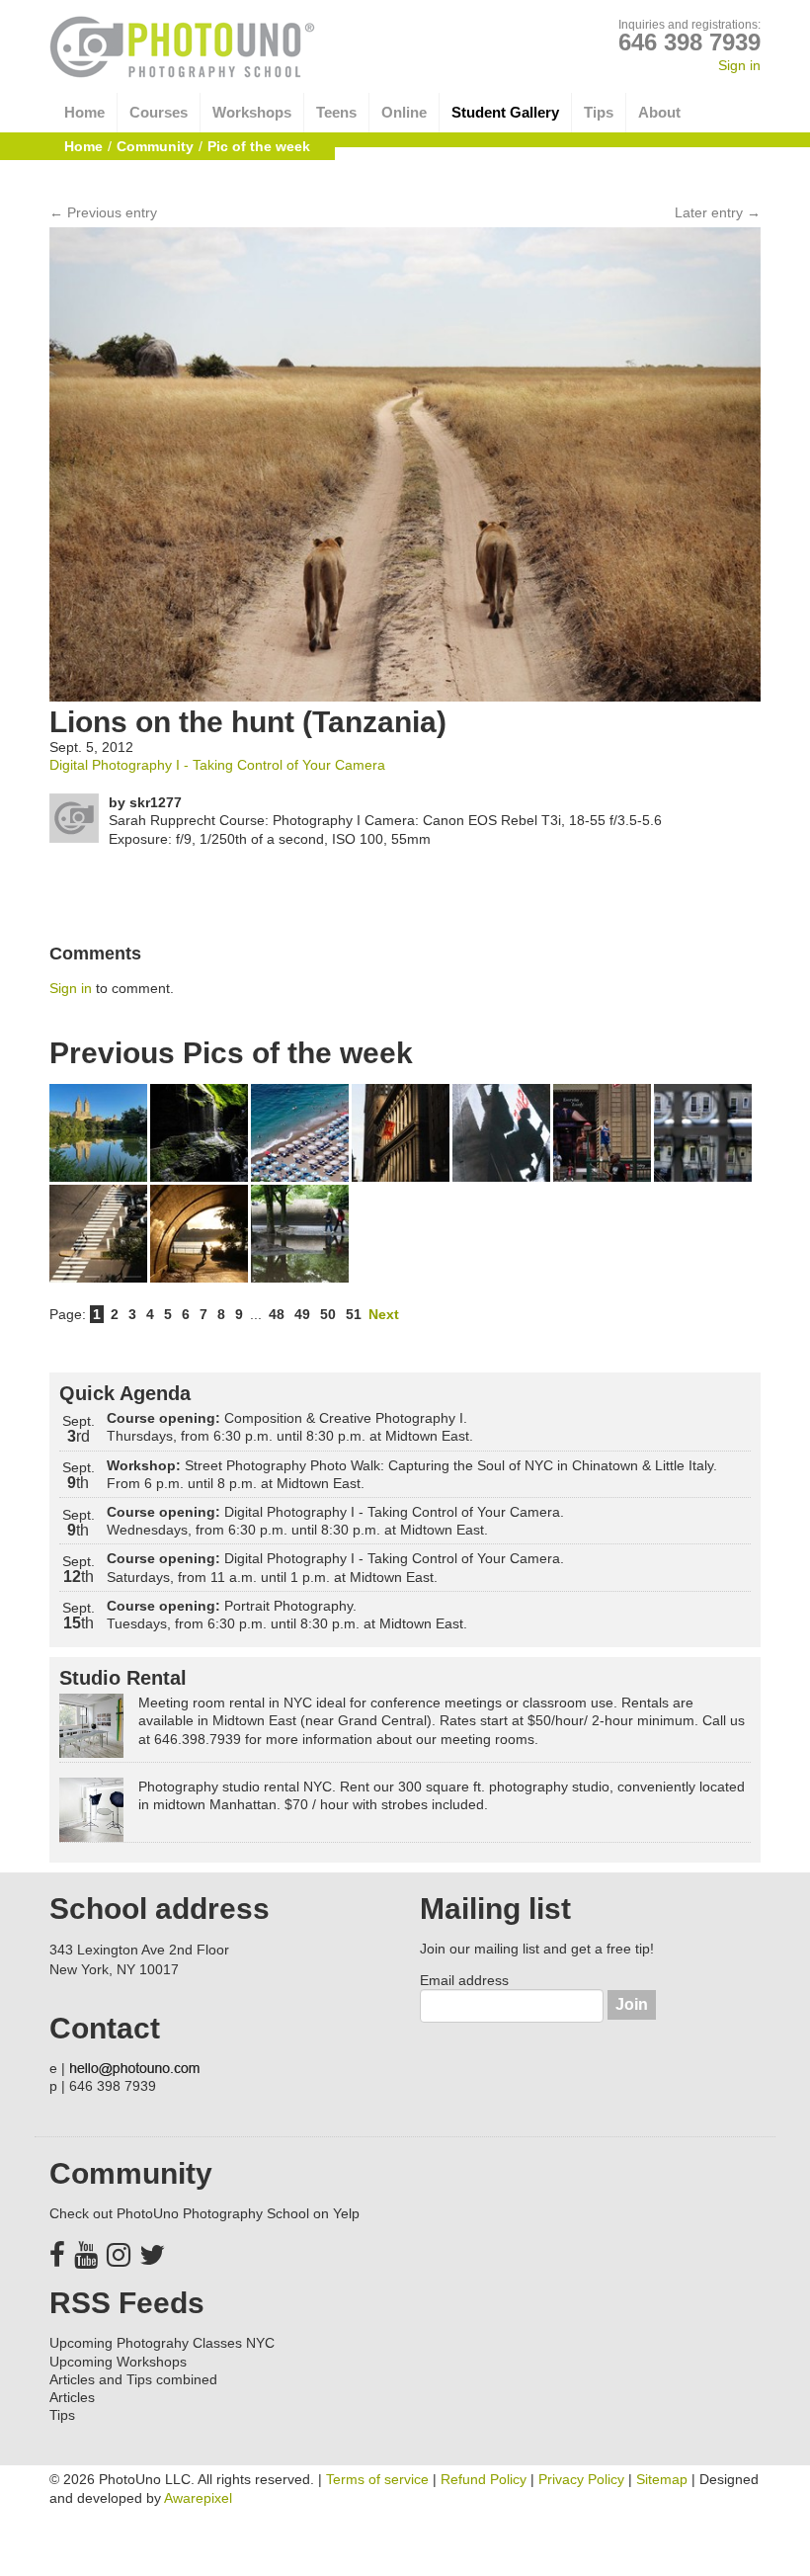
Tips (599, 112)
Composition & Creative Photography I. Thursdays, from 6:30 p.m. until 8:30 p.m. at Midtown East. (290, 1427)
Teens (336, 112)
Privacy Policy (581, 2479)
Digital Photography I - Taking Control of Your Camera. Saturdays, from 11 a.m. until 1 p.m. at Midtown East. (335, 1567)
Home (84, 112)
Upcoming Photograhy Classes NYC (162, 2343)
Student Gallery (505, 112)
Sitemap (662, 2479)
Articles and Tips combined (133, 2379)
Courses (159, 112)
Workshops (252, 112)
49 (302, 1314)
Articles (72, 2397)
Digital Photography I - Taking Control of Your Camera (217, 765)
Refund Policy (484, 2479)
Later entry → (718, 212)
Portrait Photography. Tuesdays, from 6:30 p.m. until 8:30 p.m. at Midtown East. (287, 1615)
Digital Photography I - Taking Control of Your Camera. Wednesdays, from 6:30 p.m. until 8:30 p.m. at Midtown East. (335, 1521)
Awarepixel (198, 2498)
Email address (464, 1980)
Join (632, 2004)
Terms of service (377, 2479)
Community (155, 146)
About (659, 112)
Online (404, 112)
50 (328, 1314)
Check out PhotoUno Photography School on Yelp (204, 2213)
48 (277, 1314)
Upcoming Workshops (118, 2362)
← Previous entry (103, 212)
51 (354, 1314)
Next (384, 1314)
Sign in (739, 65)
